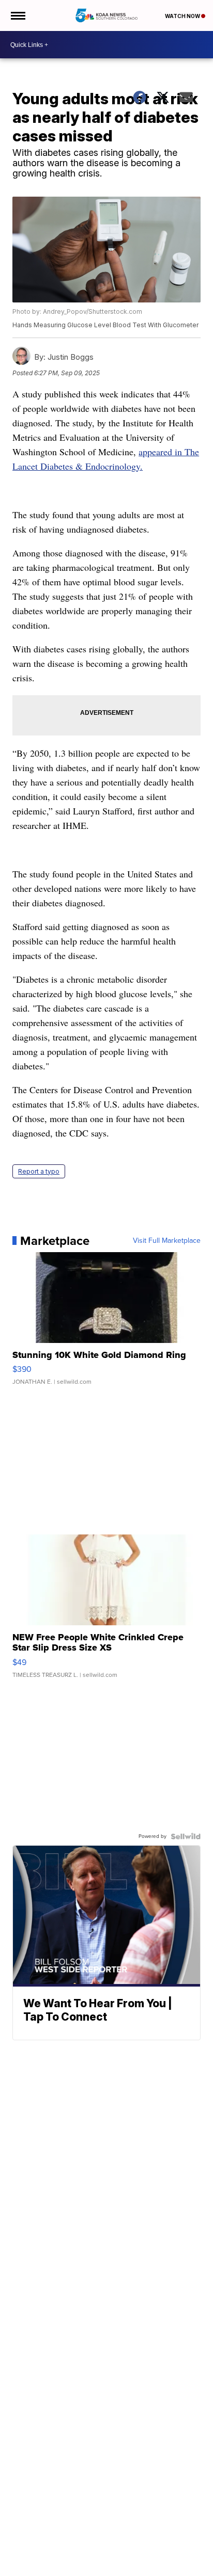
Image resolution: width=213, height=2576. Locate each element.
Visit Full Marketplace (167, 1241)
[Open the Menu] (17, 15)
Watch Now (183, 16)
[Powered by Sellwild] (186, 1836)
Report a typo (39, 1171)
